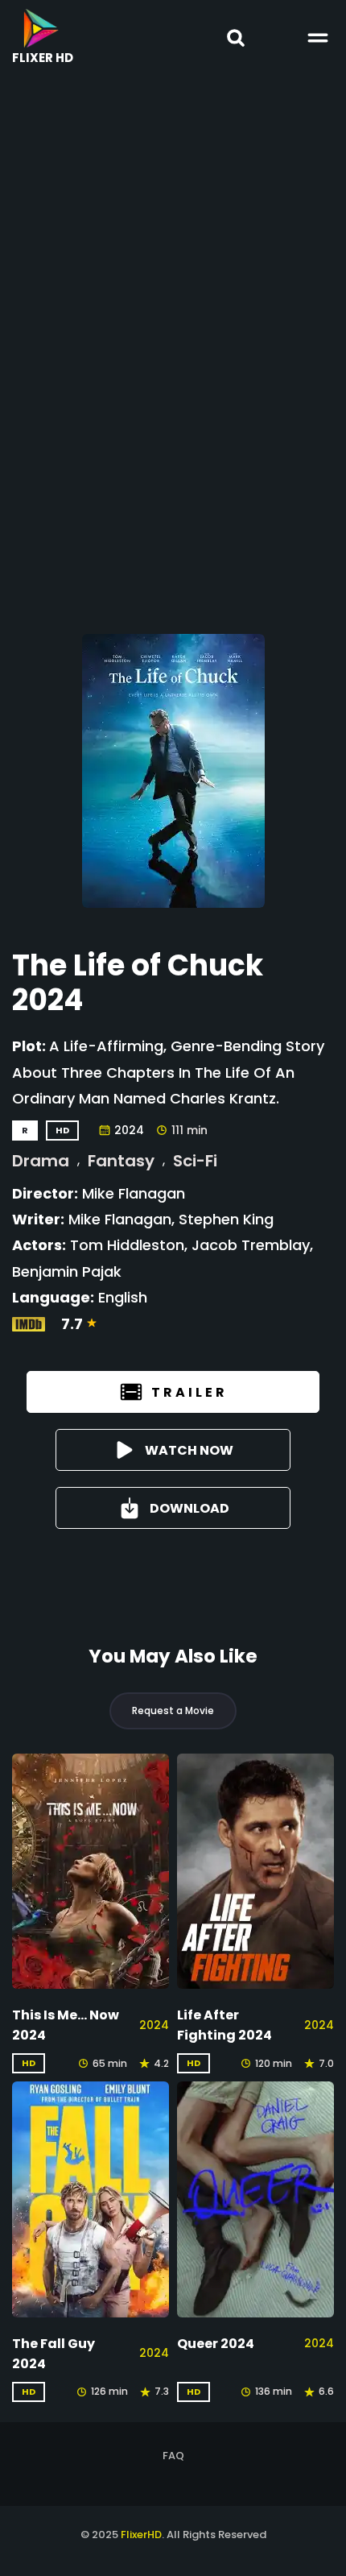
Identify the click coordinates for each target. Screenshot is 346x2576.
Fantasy (121, 1161)
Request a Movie (173, 1710)
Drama (41, 1161)
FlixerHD (141, 2535)
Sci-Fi (195, 1161)
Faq (173, 2456)
